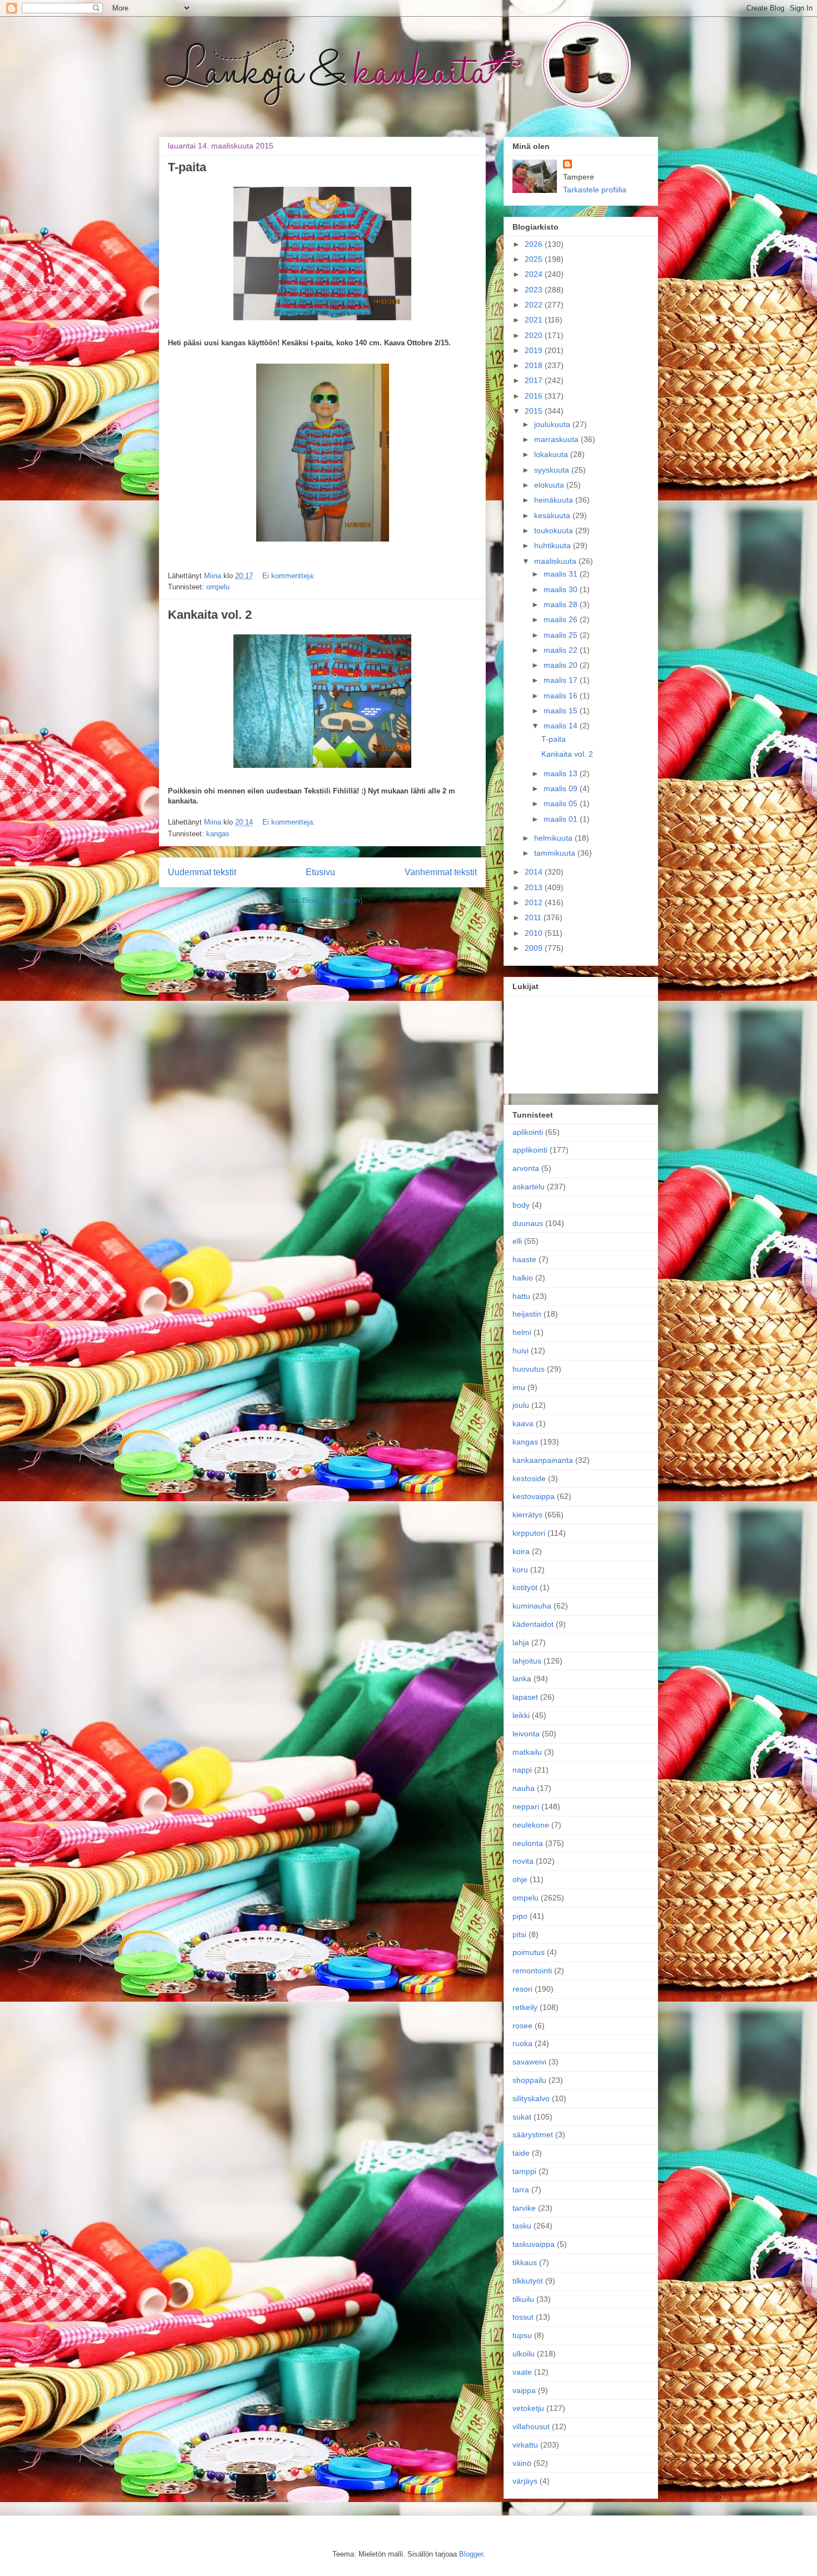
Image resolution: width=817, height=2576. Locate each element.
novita (523, 1861)
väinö (522, 2463)
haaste (524, 1259)
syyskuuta (553, 470)
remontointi (532, 1971)
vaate (522, 2372)
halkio (523, 1278)
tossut (523, 2317)
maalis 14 (562, 726)
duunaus (528, 1223)
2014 (535, 872)
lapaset (525, 1697)
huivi (520, 1351)
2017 (535, 380)
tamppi (524, 2171)
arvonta (526, 1168)
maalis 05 (562, 803)
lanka (522, 1679)
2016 (535, 396)
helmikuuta (554, 838)
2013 (535, 887)
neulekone (531, 1825)
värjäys (525, 2481)
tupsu (522, 2335)
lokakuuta (552, 454)
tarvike (524, 2208)
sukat (522, 2117)
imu (519, 1387)
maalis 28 (562, 604)
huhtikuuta (554, 545)
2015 (535, 411)
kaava (523, 1423)
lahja (521, 1642)
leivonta (526, 1734)
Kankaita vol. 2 (210, 615)
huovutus (529, 1369)
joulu (521, 1405)
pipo (520, 1916)
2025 (535, 259)
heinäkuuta (555, 500)
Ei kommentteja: (289, 576)
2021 (535, 320)
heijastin (527, 1314)
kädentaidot (533, 1624)
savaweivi (529, 2062)
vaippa (524, 2390)
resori (522, 1989)
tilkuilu (523, 2299)
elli (517, 1241)
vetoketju (528, 2408)
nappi (522, 1770)
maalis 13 (562, 773)
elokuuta (550, 485)
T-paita (187, 167)
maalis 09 (562, 788)
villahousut (531, 2426)
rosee (522, 2026)
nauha (524, 1788)
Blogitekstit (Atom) (332, 900)
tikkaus (525, 2262)
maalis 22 (562, 650)
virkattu (525, 2445)
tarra (521, 2190)
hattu (521, 1296)
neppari (526, 1806)
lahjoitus (527, 1661)
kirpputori (529, 1533)
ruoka (522, 2043)
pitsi (519, 1934)
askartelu (529, 1187)
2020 (535, 335)
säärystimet (533, 2135)
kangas (218, 834)
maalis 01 (562, 819)
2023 (535, 290)
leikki (521, 1715)
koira (521, 1551)
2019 (535, 350)
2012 (535, 902)
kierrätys (527, 1515)
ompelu (218, 587)
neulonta (528, 1843)
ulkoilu (524, 2354)
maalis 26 (562, 619)
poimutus (529, 1952)
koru (520, 1570)
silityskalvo (531, 2098)
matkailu (527, 1752)
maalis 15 (562, 711)
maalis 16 (562, 696)
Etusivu (320, 872)
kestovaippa (534, 1496)
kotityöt (525, 1587)
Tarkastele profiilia (595, 190)
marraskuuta (557, 439)
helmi (522, 1332)
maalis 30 (562, 589)
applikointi (530, 1150)
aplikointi (528, 1132)
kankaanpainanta (543, 1460)
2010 (535, 933)
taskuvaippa (534, 2244)
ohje (520, 1879)
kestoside (529, 1478)
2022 (535, 305)
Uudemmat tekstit (202, 872)
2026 (535, 244)
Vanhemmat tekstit (441, 872)
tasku (522, 2226)
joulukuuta (553, 424)
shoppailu (529, 2080)
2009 (535, 948)
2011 (534, 917)
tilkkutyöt (528, 2281)
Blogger (471, 2554)
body (521, 1205)
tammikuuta (556, 853)
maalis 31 (562, 574)
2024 (535, 274)
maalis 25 (562, 635)
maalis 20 (562, 665)
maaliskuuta (556, 561)
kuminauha (532, 1606)
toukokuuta (555, 530)
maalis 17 (562, 680)
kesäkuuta (553, 515)
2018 (535, 365)
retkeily (525, 2007)
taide (521, 2153)
